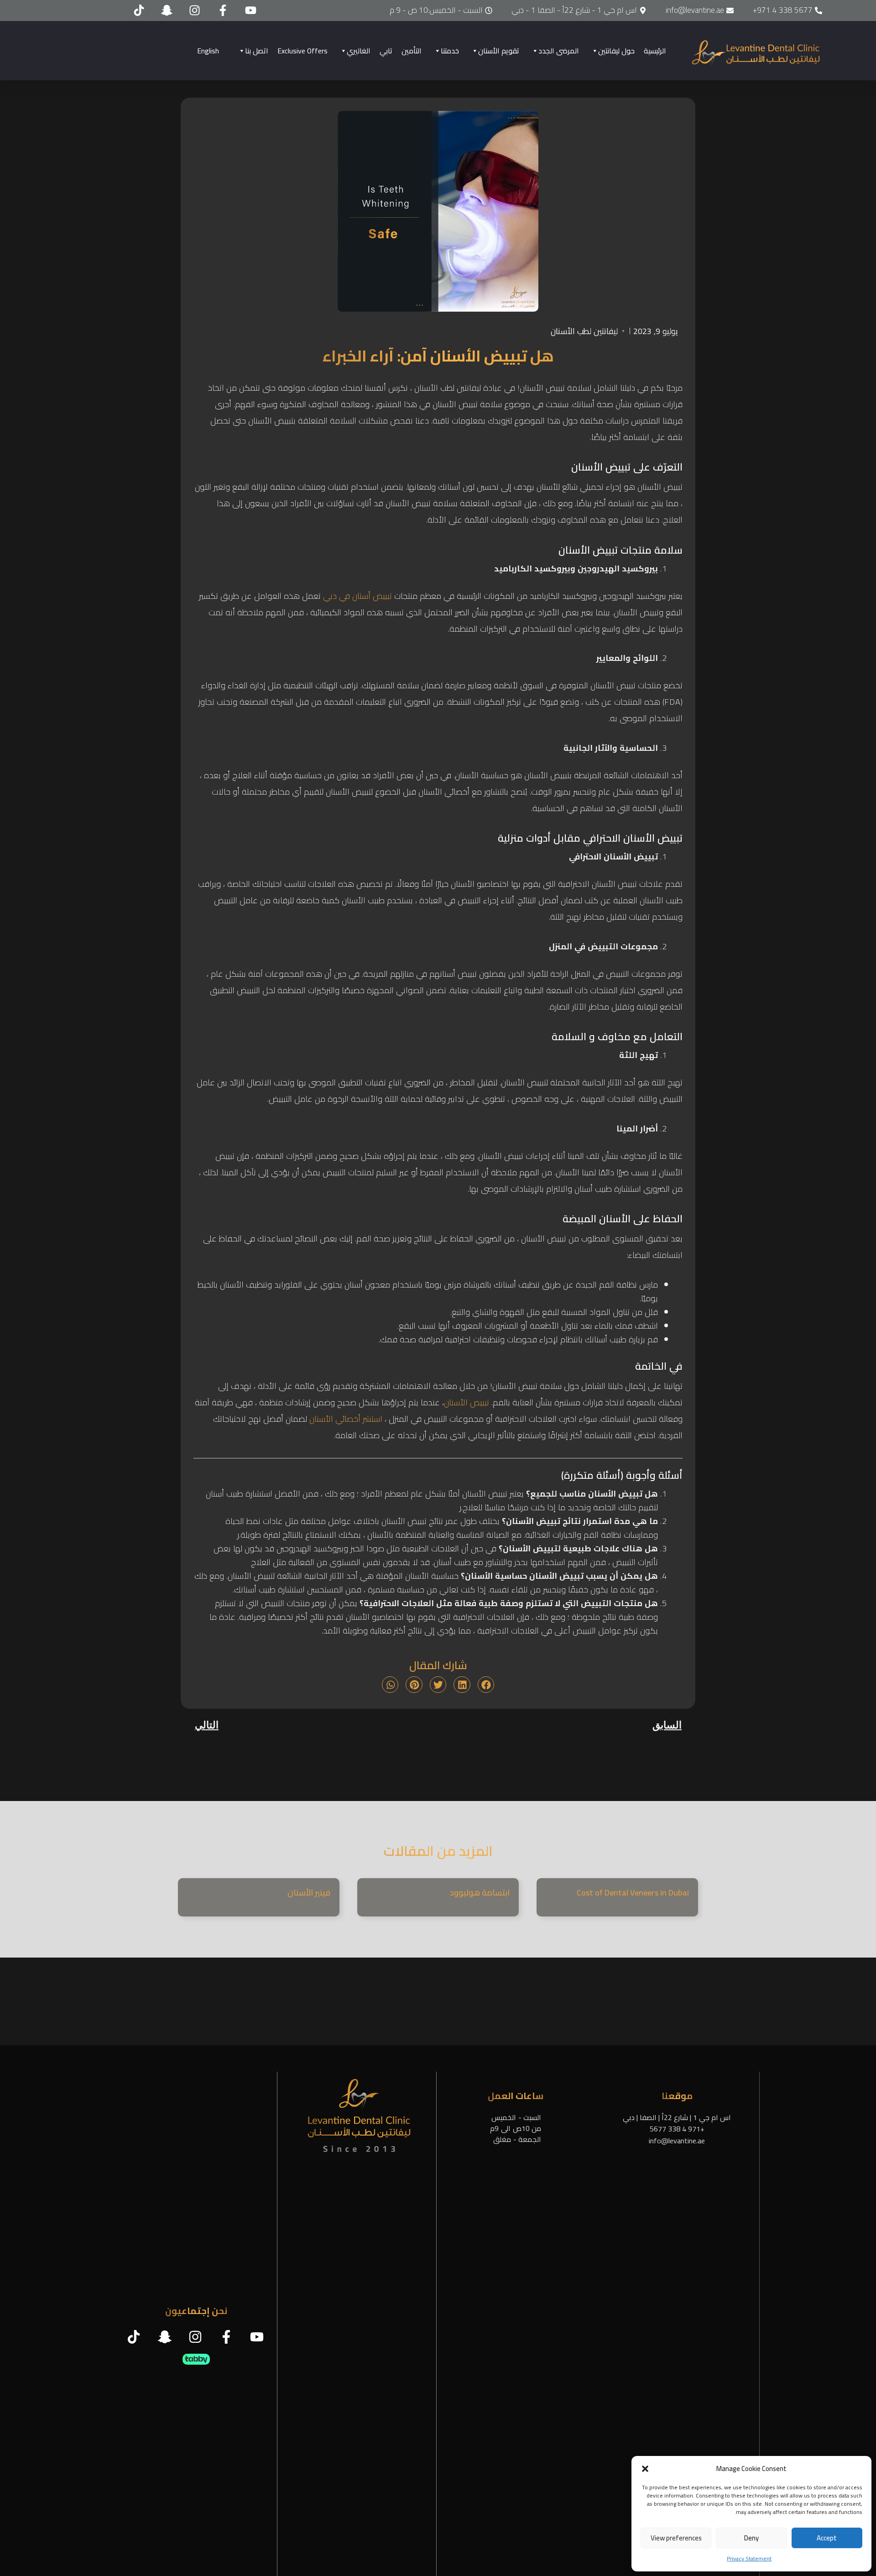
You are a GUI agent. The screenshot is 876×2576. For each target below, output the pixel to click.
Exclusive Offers (302, 51)
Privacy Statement (749, 2558)
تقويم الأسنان (499, 51)
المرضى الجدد (559, 51)
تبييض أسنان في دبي (357, 596)
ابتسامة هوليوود (480, 1893)
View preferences (676, 2538)
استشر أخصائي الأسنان (346, 1419)
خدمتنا (450, 51)
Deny (751, 2538)
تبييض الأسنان (467, 1402)
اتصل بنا (257, 51)
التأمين (412, 51)
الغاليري (359, 51)
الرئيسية (655, 51)
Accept (827, 2538)
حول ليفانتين (616, 51)
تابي (386, 51)
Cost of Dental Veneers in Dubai (633, 1893)
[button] (645, 2469)
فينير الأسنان (309, 1893)
